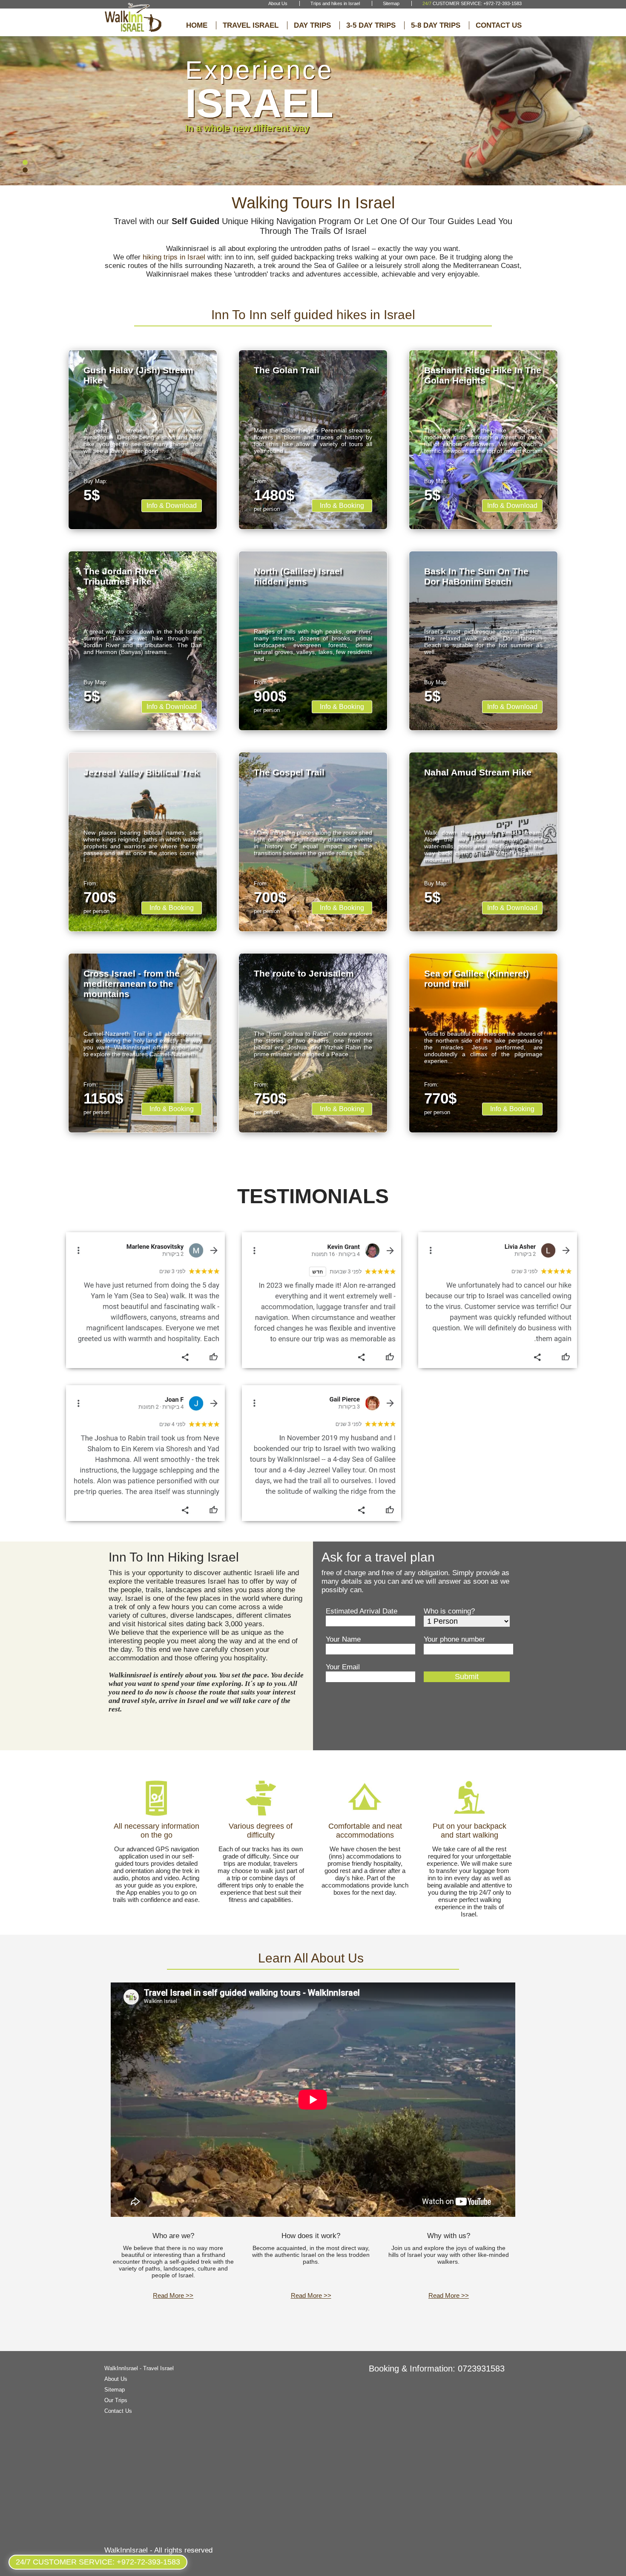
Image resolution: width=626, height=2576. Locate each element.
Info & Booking (342, 506)
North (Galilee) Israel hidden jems (298, 576)
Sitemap (391, 3)
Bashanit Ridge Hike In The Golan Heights (483, 375)
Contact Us (118, 2411)
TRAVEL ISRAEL (251, 25)
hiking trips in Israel (174, 257)
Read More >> (173, 2295)
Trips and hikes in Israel (335, 3)
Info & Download (172, 506)
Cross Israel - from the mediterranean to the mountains (132, 984)
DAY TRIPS (312, 25)
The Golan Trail (287, 370)
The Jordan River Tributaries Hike (121, 576)
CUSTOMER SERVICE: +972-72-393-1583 (472, 3)
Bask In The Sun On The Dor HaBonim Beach (476, 576)
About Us (278, 3)
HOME (197, 25)
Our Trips (116, 2400)
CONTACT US (499, 25)
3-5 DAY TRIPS (371, 25)
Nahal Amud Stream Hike (478, 772)
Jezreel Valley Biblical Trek (141, 772)
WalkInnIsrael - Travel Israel (139, 2368)
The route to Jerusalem (304, 973)
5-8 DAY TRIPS (436, 25)
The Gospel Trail (289, 772)
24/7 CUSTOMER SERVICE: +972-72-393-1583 (98, 2562)
